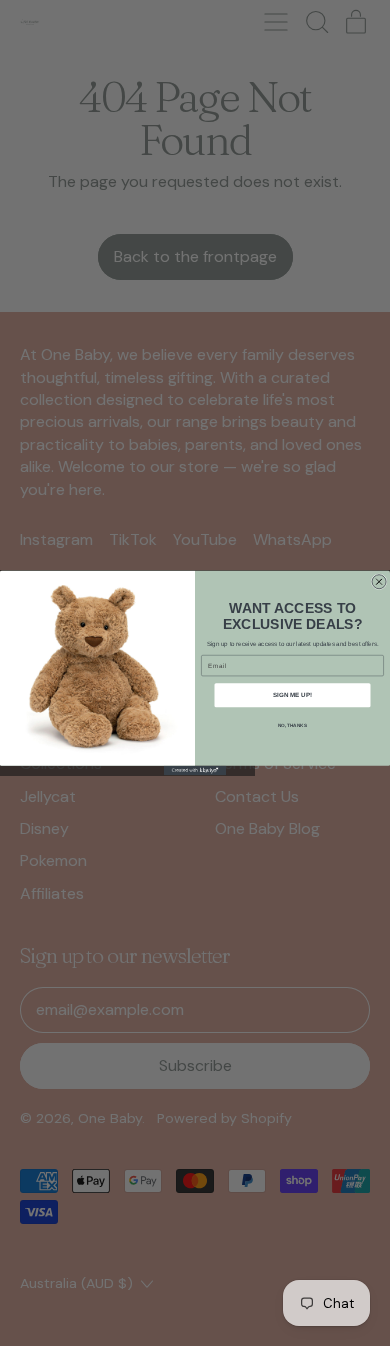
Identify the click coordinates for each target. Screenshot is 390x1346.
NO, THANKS (292, 725)
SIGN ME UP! (292, 695)
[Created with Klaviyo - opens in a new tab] (195, 770)
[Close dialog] (379, 582)
